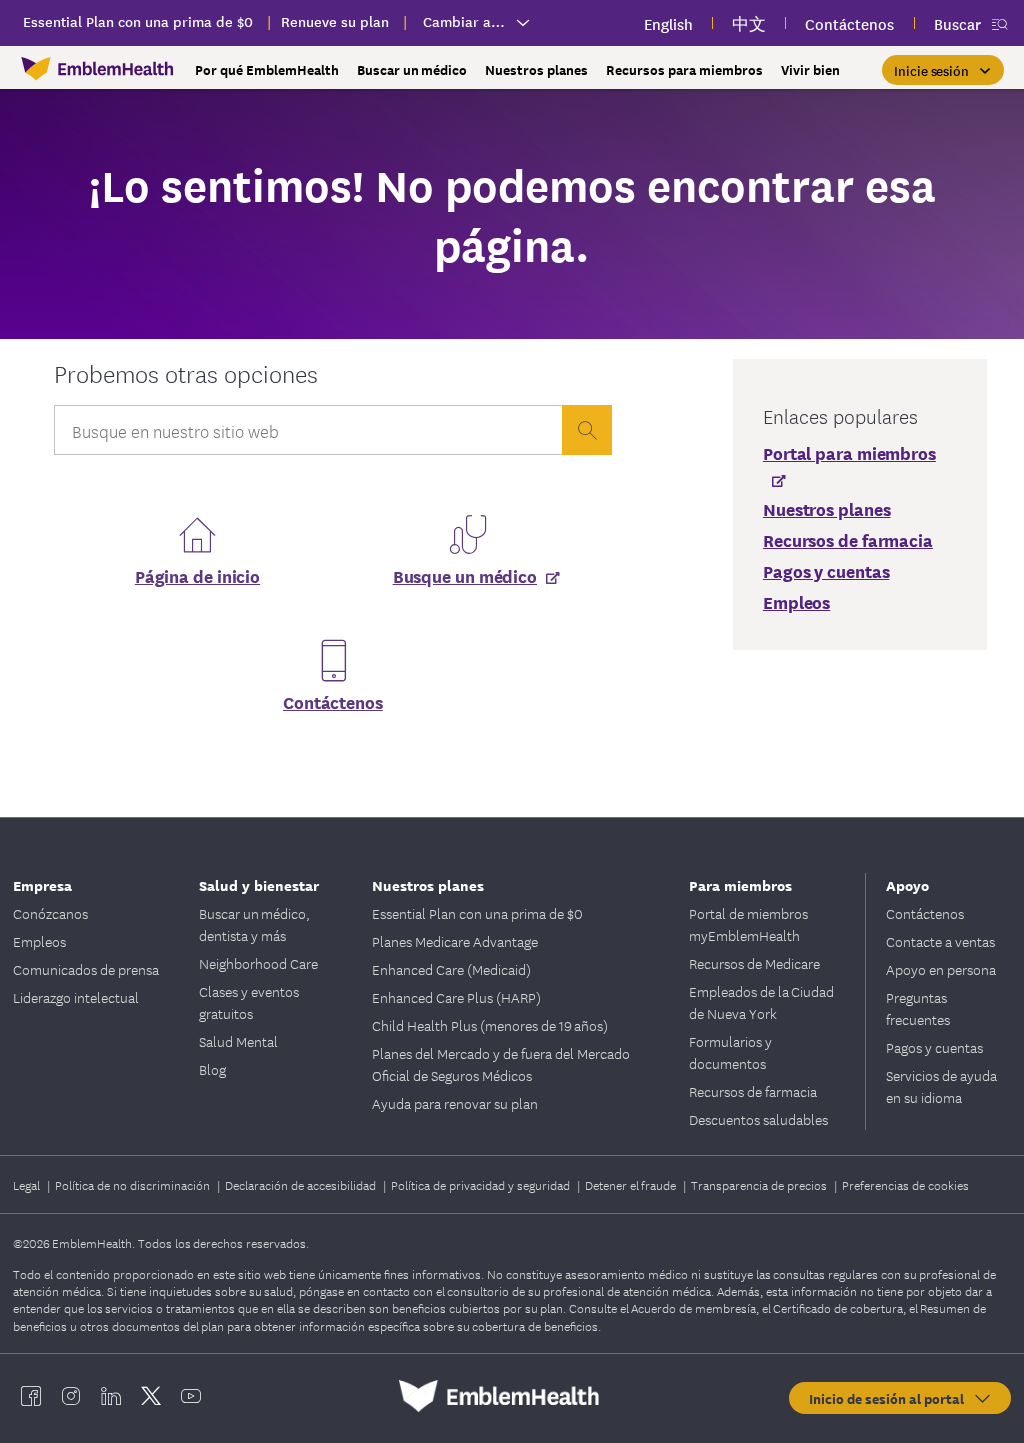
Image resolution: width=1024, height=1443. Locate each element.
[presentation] (587, 430)
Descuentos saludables (758, 1119)
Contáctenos (333, 701)
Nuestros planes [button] (536, 69)
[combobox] (308, 435)
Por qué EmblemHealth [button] (267, 69)
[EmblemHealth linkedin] (111, 1396)
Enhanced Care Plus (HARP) (456, 997)
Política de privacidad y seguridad (482, 1184)
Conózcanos (50, 913)
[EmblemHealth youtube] (191, 1396)
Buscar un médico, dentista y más (254, 924)
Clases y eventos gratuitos (249, 1002)
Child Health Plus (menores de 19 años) (490, 1025)
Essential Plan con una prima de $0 (477, 913)
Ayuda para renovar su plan (455, 1103)
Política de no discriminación (134, 1184)
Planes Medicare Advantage (455, 941)
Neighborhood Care (258, 963)
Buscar (957, 23)
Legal (28, 1184)
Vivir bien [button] (810, 69)
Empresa (42, 884)
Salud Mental (238, 1041)
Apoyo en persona (941, 969)
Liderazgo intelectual (76, 997)
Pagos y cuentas (934, 1047)
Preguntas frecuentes (918, 1008)
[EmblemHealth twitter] (151, 1396)
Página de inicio (197, 575)
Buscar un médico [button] (412, 69)
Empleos (39, 941)
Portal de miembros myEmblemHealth (748, 924)
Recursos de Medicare (754, 963)
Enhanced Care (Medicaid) (451, 969)
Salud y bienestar (259, 884)
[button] (943, 70)
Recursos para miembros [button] (684, 69)
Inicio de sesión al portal (890, 1398)
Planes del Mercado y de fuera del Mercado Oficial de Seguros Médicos (501, 1064)
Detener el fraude (632, 1184)
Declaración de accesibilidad (302, 1184)
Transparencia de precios (760, 1184)
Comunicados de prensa (86, 969)
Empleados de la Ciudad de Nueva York (761, 1002)
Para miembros (740, 884)
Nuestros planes (428, 884)
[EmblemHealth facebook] (31, 1396)
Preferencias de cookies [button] (905, 1184)
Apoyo (907, 884)
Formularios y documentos (730, 1052)
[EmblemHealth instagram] (71, 1396)
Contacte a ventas (940, 941)
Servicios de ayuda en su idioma (941, 1086)
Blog (212, 1069)
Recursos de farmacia (753, 1091)
